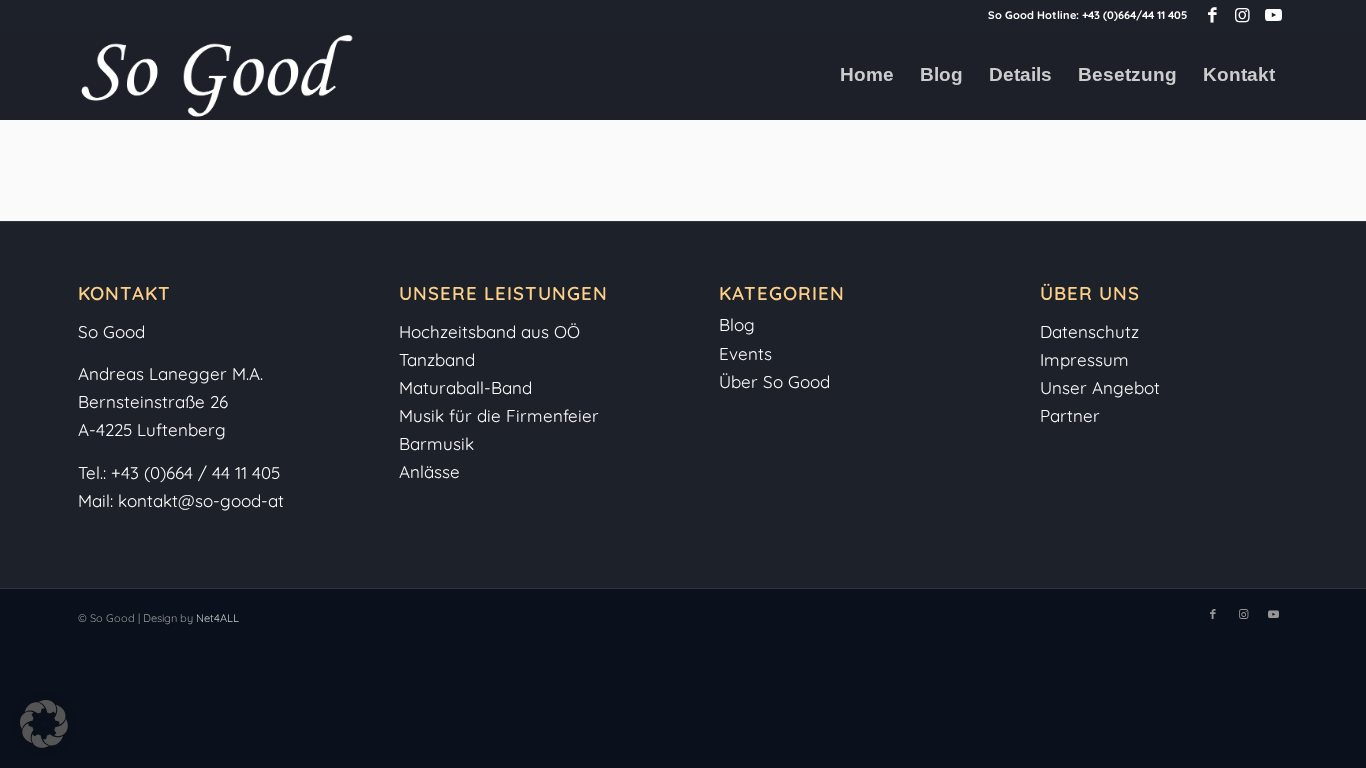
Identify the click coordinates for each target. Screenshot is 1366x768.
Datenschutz (1089, 331)
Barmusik (436, 443)
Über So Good (774, 381)
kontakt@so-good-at (201, 500)
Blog (737, 324)
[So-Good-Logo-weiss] (216, 75)
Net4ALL (216, 618)
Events (745, 353)
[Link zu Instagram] (1242, 15)
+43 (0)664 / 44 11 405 (195, 472)
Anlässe (429, 471)
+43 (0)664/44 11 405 (1134, 15)
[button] (44, 724)
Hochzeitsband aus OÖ (489, 331)
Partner (1070, 415)
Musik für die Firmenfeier (499, 415)
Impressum (1087, 359)
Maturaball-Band (465, 387)
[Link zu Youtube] (1273, 15)
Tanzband (437, 359)
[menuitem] (867, 75)
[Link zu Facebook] (1212, 15)
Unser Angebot (1100, 387)
